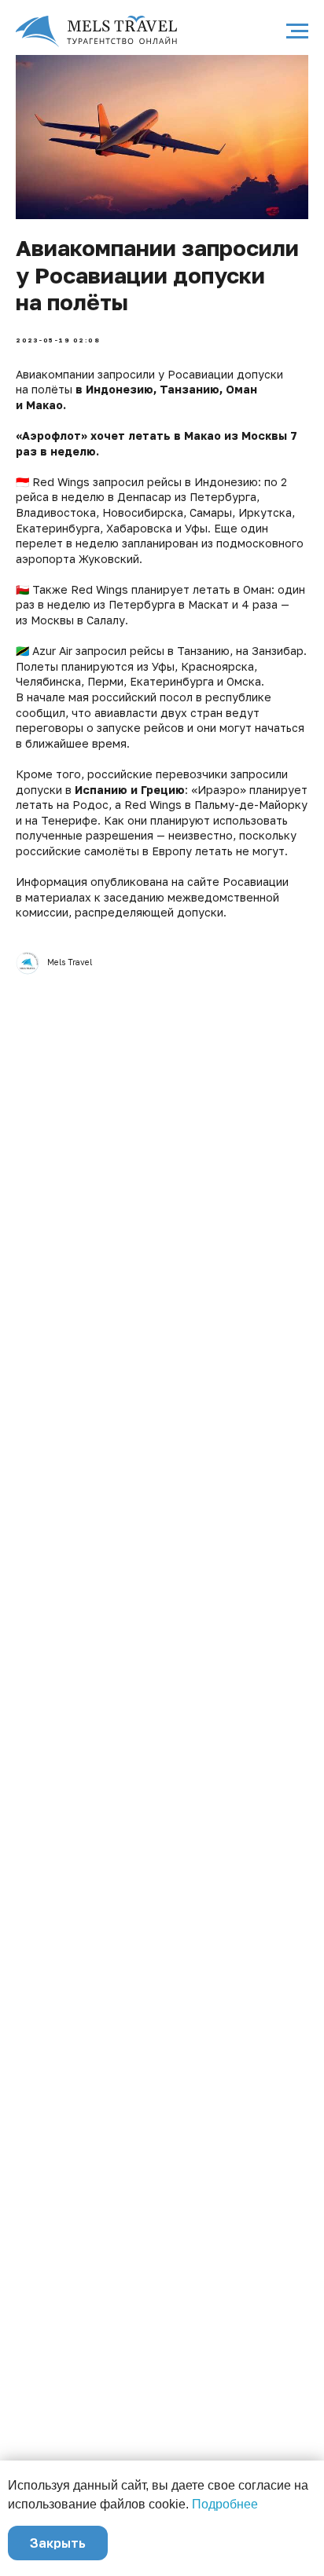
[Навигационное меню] (297, 31)
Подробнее (225, 2504)
